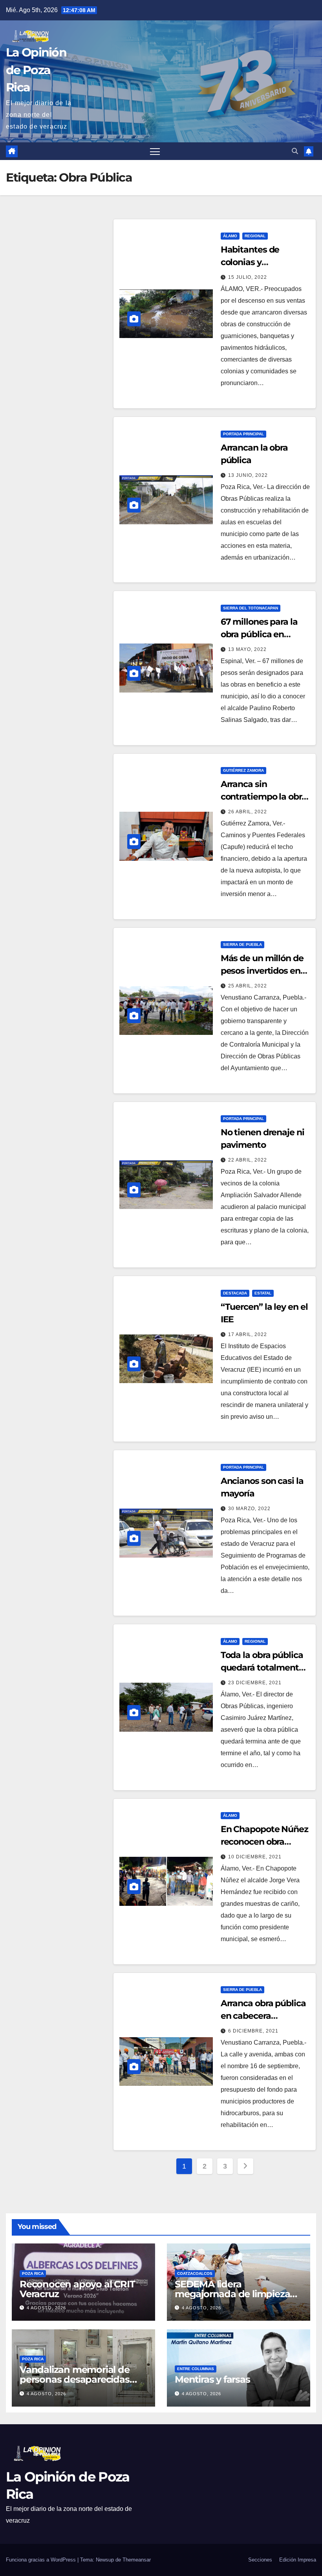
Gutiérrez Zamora (243, 770)
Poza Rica (33, 2273)
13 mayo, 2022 (247, 649)
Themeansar (137, 2560)
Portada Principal (243, 434)
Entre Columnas (196, 2369)
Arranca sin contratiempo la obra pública (264, 797)
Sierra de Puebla (242, 944)
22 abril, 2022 (248, 1160)
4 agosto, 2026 (46, 2308)
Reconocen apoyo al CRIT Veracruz (77, 2289)
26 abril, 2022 (248, 812)
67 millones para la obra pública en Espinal (259, 634)
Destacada (235, 1293)
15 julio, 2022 (248, 277)
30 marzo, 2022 (249, 1509)
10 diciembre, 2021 (255, 1857)
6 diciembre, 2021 (253, 2031)
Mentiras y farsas (212, 2379)
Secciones (260, 2560)
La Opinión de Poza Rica (36, 70)
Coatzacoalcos (195, 2273)
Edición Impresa (298, 2560)
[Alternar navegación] (155, 151)
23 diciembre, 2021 (255, 1683)
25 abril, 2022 (248, 986)
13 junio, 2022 (248, 475)
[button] (295, 151)
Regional (255, 236)
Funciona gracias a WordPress (42, 2560)
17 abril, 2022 (248, 1334)
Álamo (230, 236)
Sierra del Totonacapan (251, 608)
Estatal (263, 1293)
